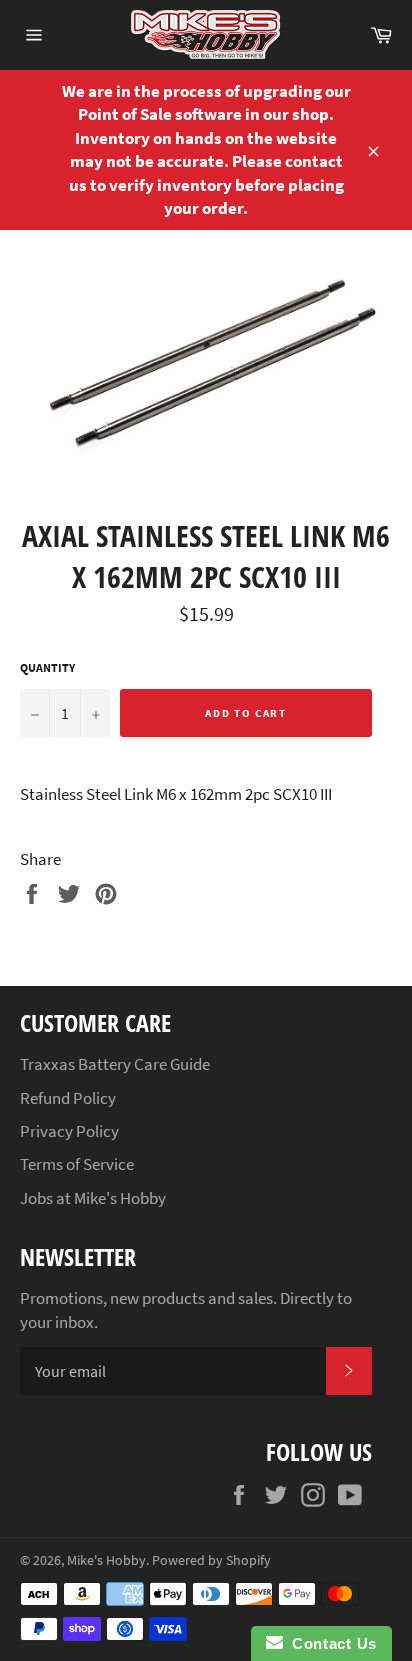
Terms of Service (77, 1164)
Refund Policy (68, 1098)
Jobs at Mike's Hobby (93, 1198)
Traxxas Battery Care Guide (115, 1064)
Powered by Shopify (211, 1560)
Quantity (47, 667)
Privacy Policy (69, 1131)
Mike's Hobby (106, 1560)
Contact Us (330, 1643)
